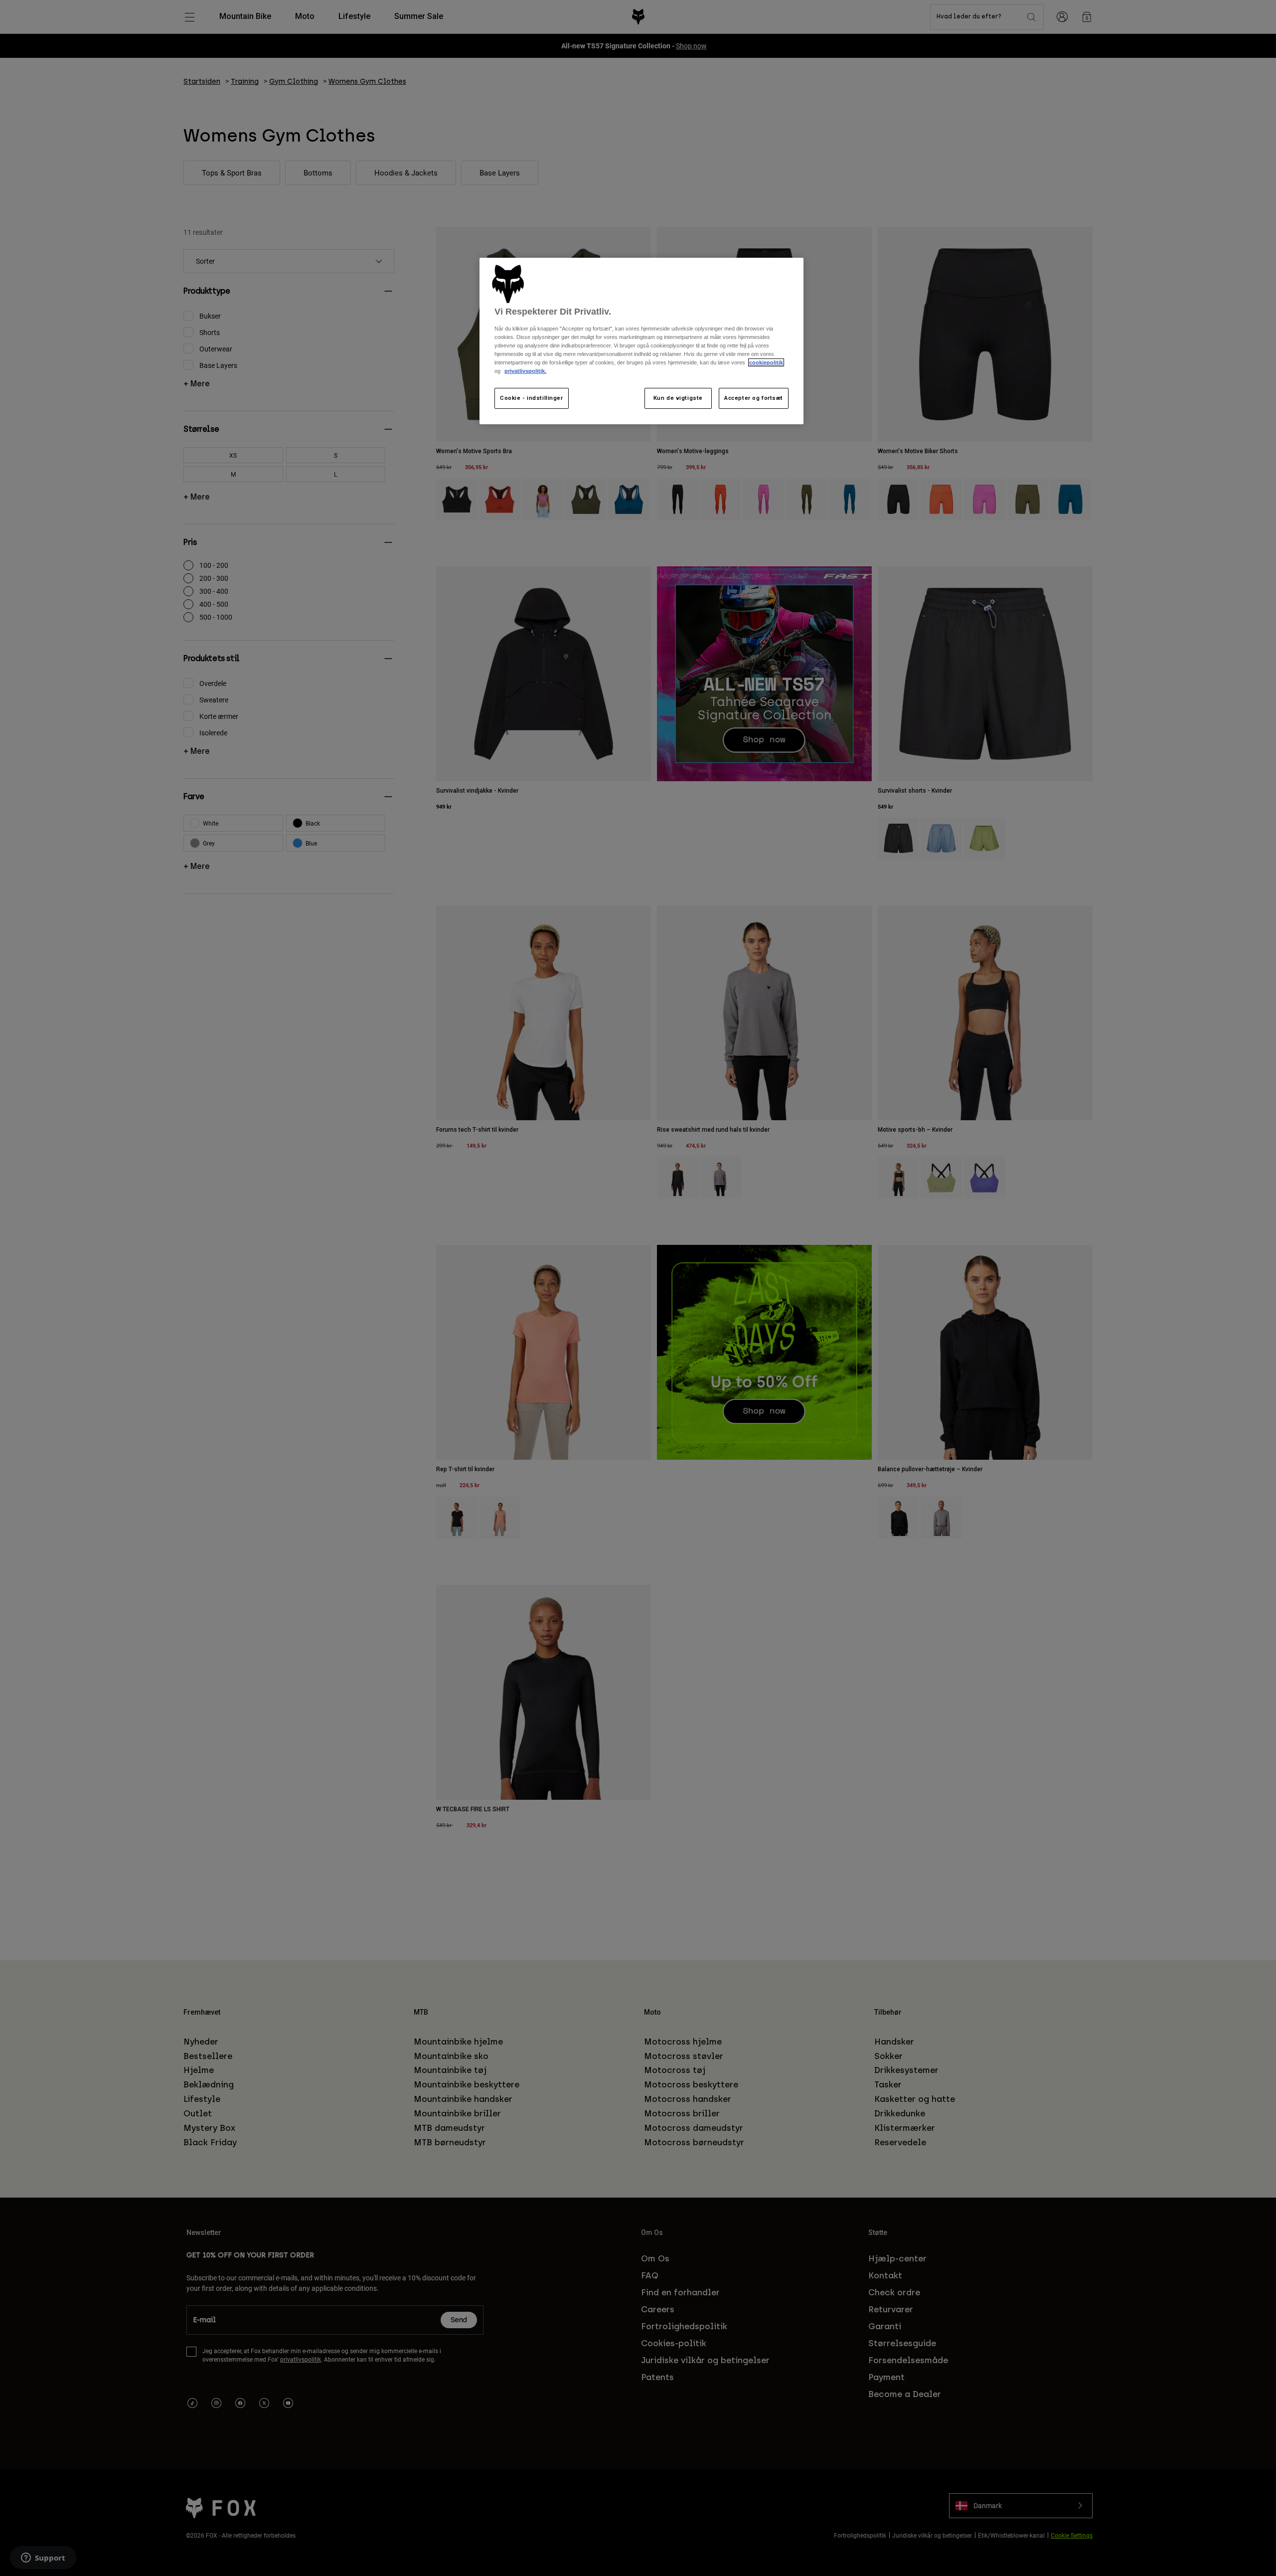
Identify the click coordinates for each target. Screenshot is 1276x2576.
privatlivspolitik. (525, 371)
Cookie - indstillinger (532, 398)
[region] (641, 341)
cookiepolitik (766, 362)
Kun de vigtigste (678, 398)
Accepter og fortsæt (754, 398)
